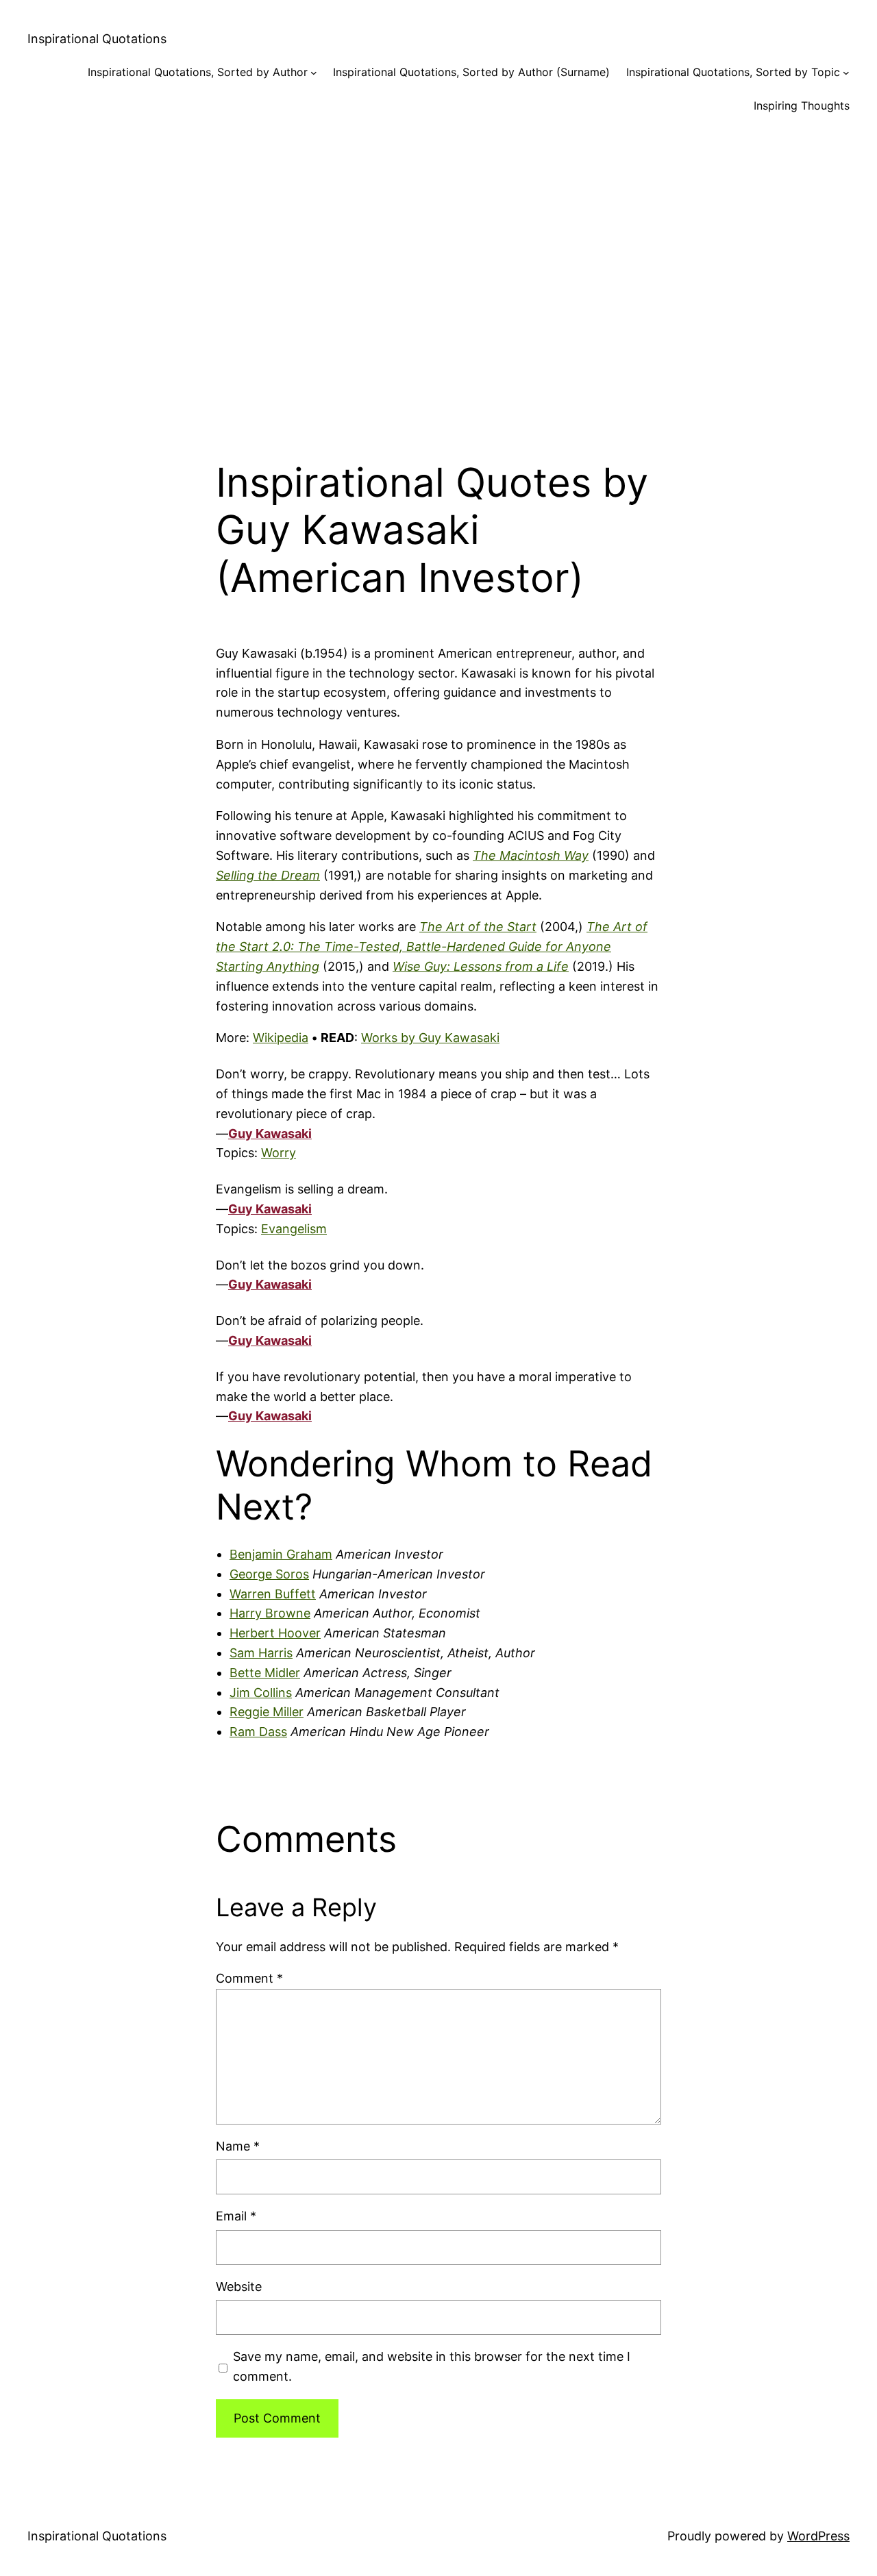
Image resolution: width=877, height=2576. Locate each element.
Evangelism (294, 1229)
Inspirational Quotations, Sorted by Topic (733, 72)
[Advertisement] (438, 277)
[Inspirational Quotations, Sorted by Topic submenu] (846, 73)
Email (236, 2216)
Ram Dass (258, 1732)
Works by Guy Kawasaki (430, 1038)
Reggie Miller (267, 1712)
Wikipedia (281, 1038)
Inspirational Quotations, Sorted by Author (198, 72)
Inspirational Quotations (97, 39)
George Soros (269, 1574)
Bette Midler (265, 1673)
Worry (279, 1153)
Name (238, 2146)
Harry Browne (270, 1613)
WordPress (818, 2536)
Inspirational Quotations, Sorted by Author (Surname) (471, 72)
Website (239, 2287)
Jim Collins (261, 1693)
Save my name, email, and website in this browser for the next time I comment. (432, 2366)
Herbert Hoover (275, 1633)
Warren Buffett (273, 1594)
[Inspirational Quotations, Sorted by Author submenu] (314, 73)
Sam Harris (261, 1653)
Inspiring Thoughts (802, 106)
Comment (249, 1978)
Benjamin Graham (281, 1554)
